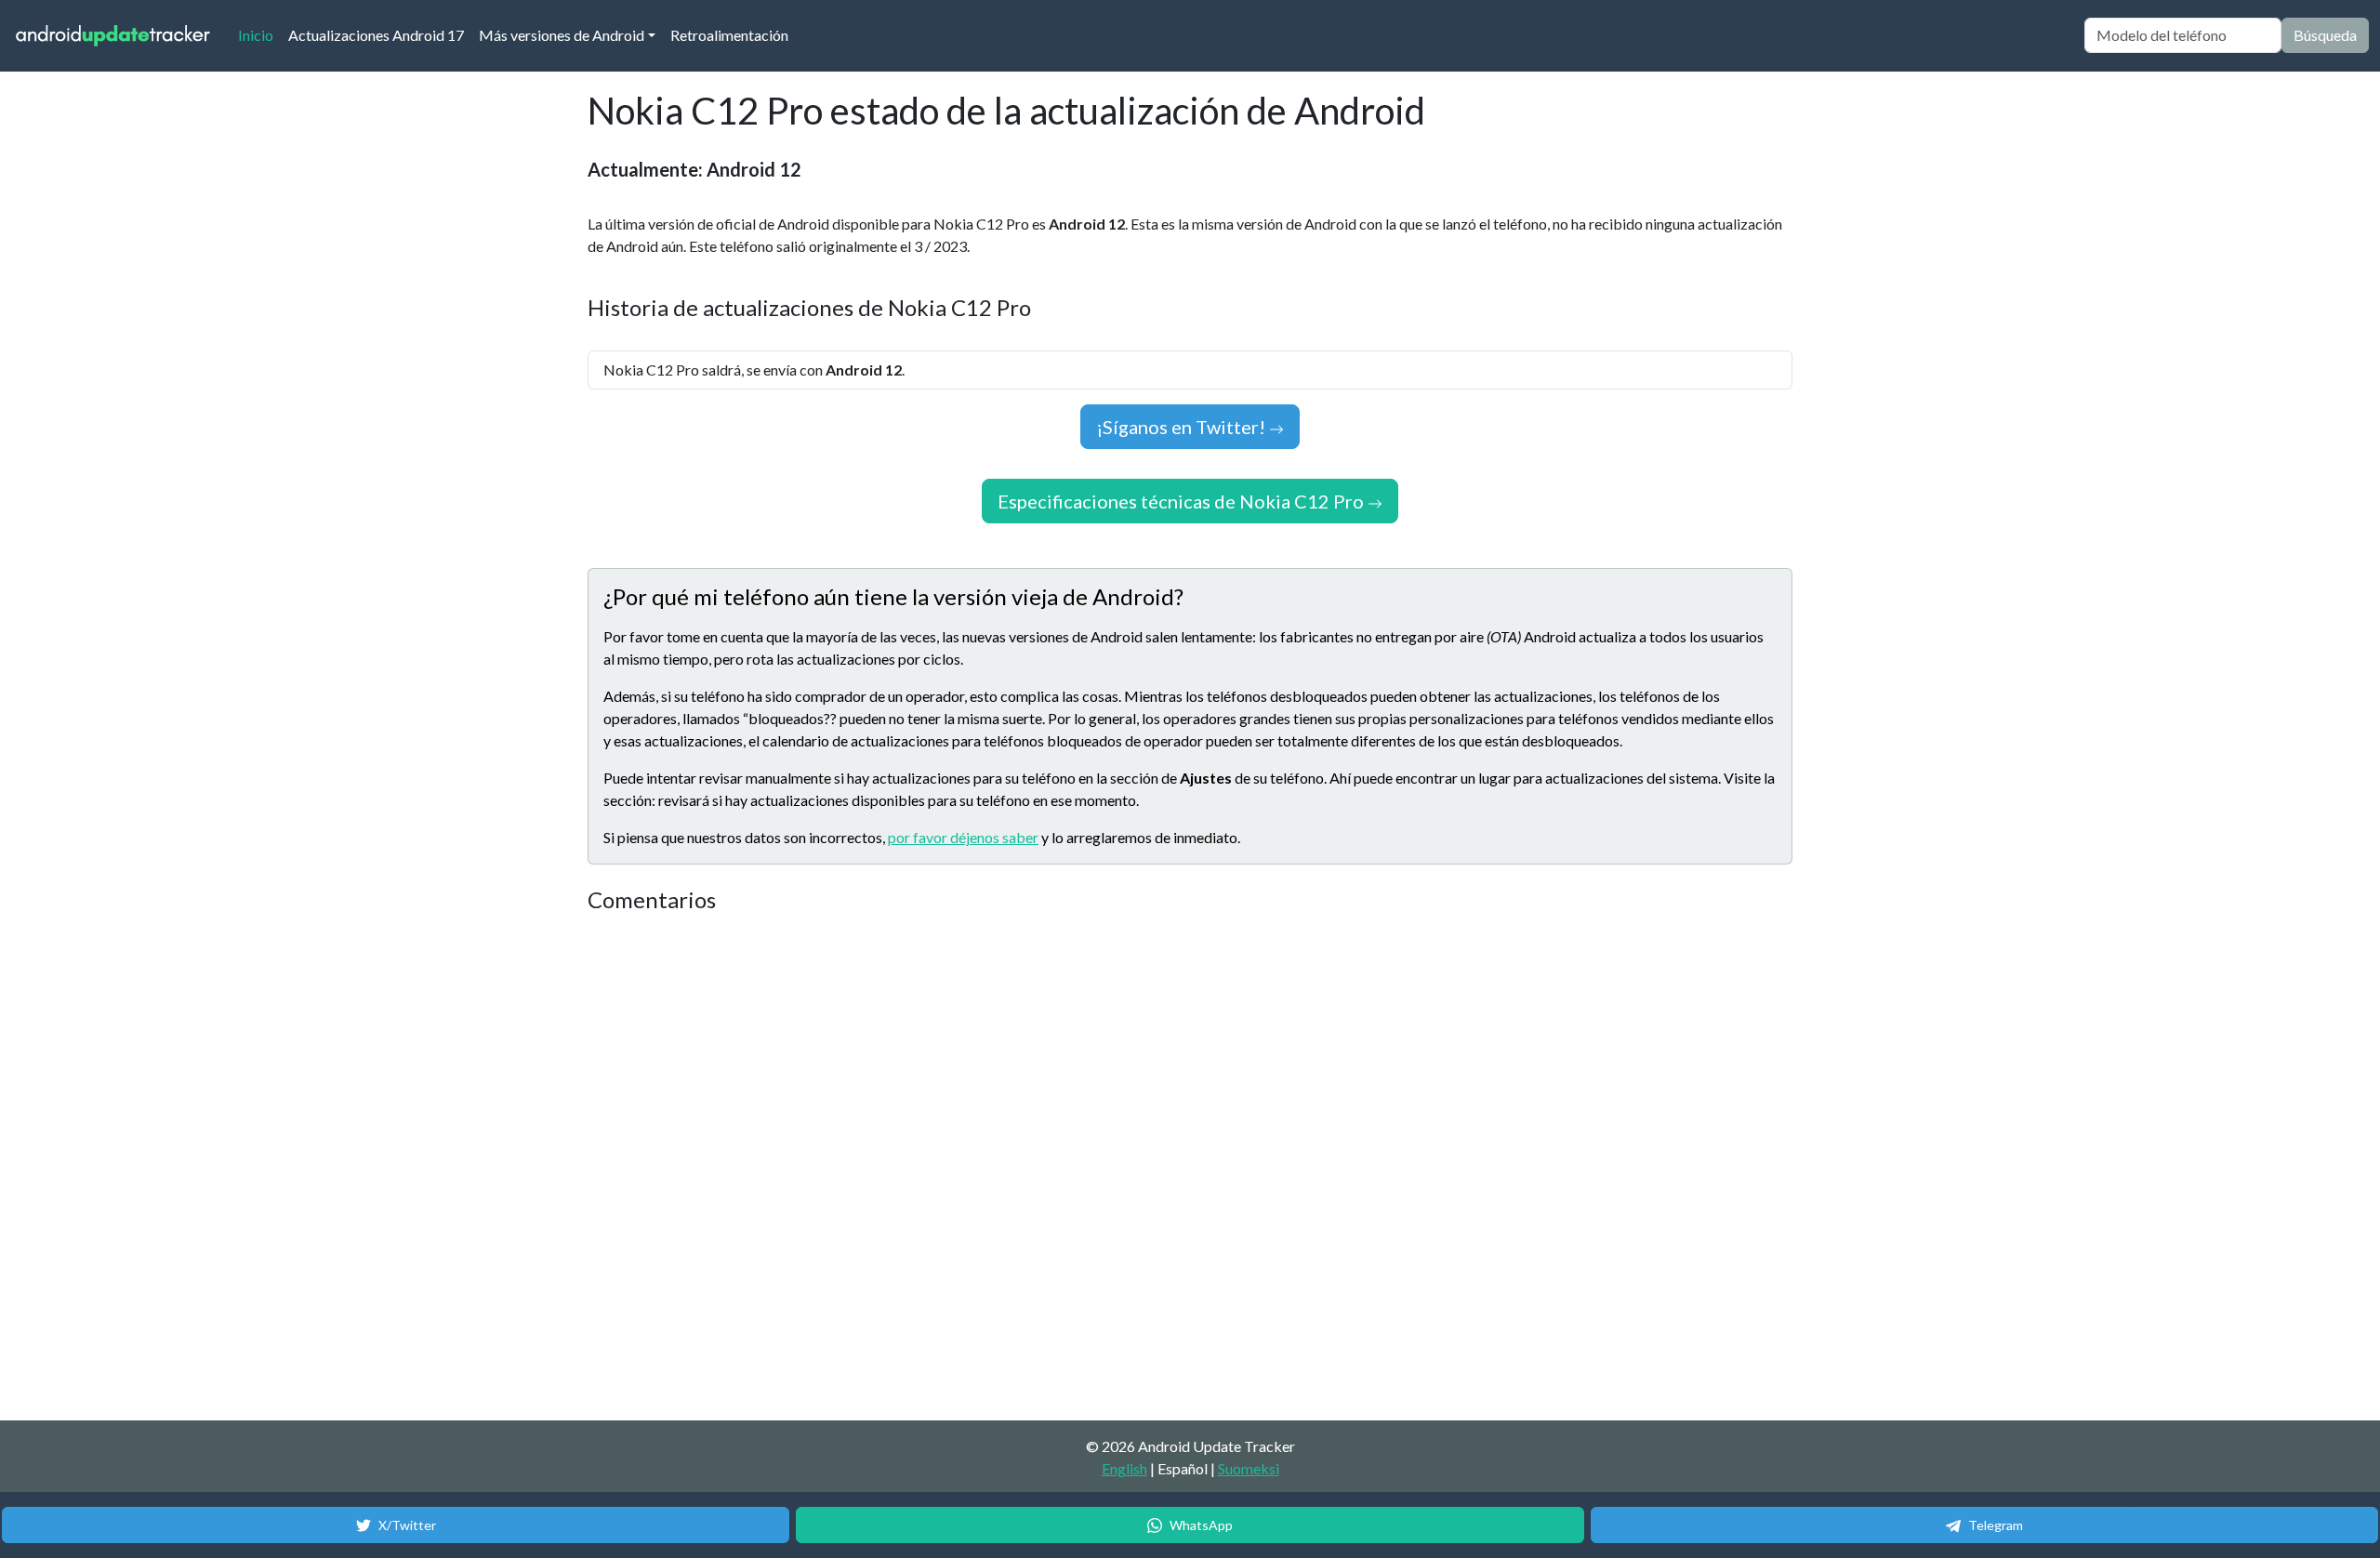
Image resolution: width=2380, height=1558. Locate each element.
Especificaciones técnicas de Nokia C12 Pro (1183, 501)
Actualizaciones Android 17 (376, 35)
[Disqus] (936, 1168)
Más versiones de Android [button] (562, 35)
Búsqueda (2325, 35)
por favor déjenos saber (963, 837)
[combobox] (2183, 35)
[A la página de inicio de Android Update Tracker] (113, 36)
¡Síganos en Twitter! (1183, 427)
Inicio (259, 34)
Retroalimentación (729, 35)
